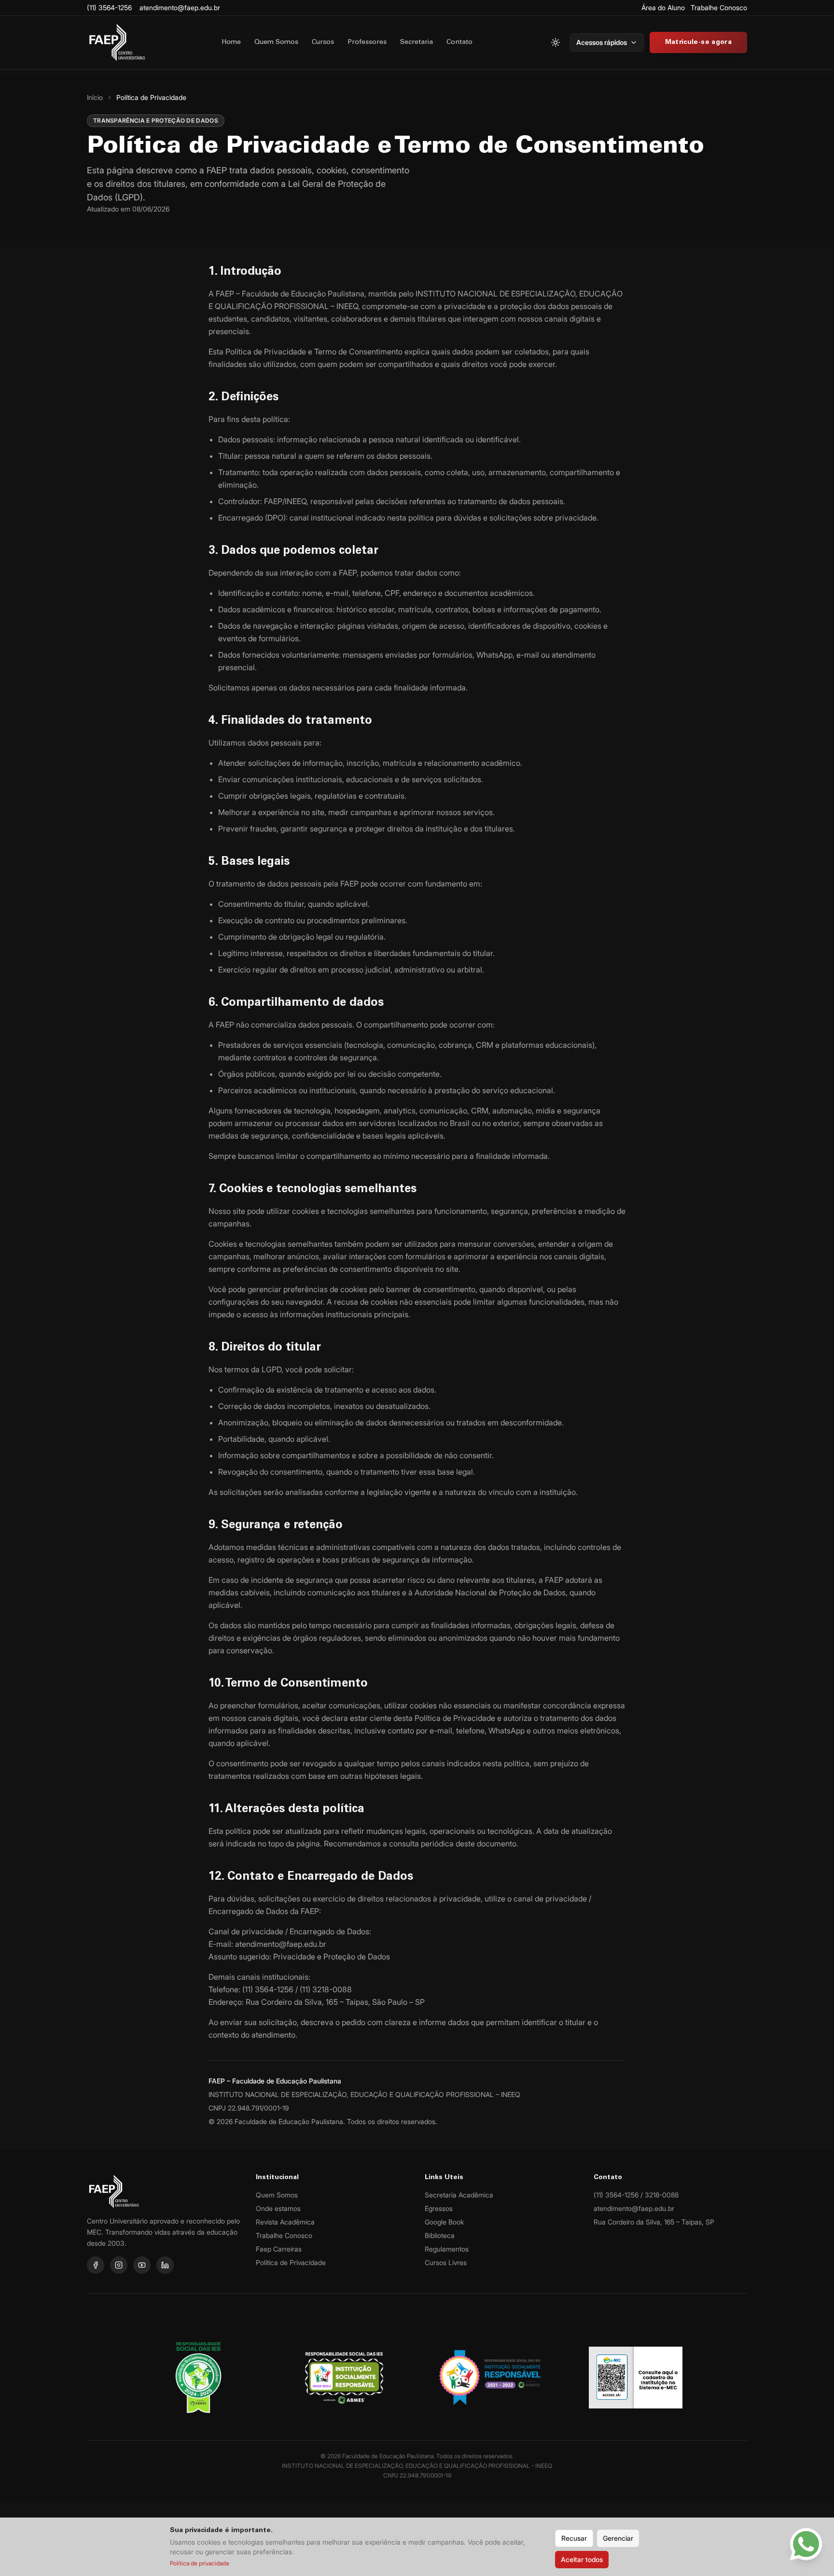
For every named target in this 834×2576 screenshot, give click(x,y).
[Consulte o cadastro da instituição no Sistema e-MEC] (636, 2378)
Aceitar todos (582, 2559)
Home (231, 42)
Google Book (444, 2222)
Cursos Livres (446, 2262)
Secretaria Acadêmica (459, 2195)
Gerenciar (618, 2538)
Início (95, 97)
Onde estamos (278, 2208)
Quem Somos (276, 42)
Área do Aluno (663, 7)
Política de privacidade (200, 2563)
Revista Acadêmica (285, 2222)
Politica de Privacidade (291, 2262)
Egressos (439, 2208)
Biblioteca (440, 2235)
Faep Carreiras (279, 2249)
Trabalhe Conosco (719, 7)
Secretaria (417, 42)
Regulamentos (447, 2249)
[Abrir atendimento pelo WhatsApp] (806, 2544)
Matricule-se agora (698, 42)
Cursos (323, 42)
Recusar (574, 2538)
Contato (459, 42)
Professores (367, 42)
